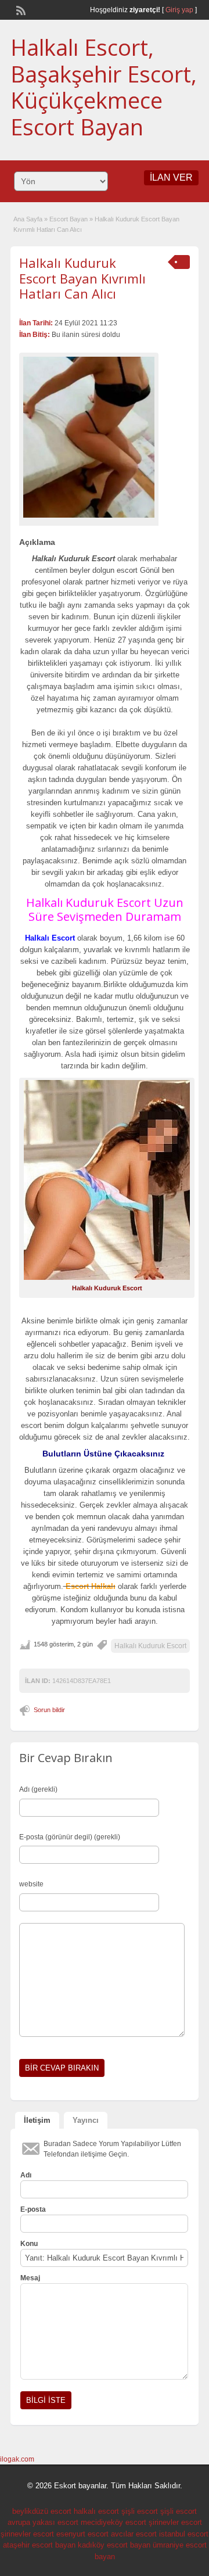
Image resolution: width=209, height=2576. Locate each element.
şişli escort (140, 2511)
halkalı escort (96, 2511)
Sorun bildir (49, 1710)
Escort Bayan (69, 219)
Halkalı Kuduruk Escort (150, 1646)
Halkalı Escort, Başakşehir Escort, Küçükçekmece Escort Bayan (104, 87)
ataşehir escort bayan (39, 2545)
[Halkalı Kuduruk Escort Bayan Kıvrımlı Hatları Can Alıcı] (89, 437)
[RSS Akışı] (20, 9)
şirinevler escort (175, 2522)
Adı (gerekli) (38, 1789)
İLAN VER (171, 177)
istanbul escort (184, 2534)
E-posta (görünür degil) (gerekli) (70, 1837)
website (31, 1884)
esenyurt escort (82, 2534)
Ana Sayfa (28, 219)
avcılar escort (134, 2534)
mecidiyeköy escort (113, 2522)
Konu (29, 2244)
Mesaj (30, 2278)
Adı (26, 2175)
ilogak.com (17, 2459)
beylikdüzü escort (42, 2511)
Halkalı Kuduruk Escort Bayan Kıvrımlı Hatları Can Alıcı (82, 278)
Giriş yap (179, 10)
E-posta (33, 2209)
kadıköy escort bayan (114, 2545)
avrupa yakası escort (43, 2522)
